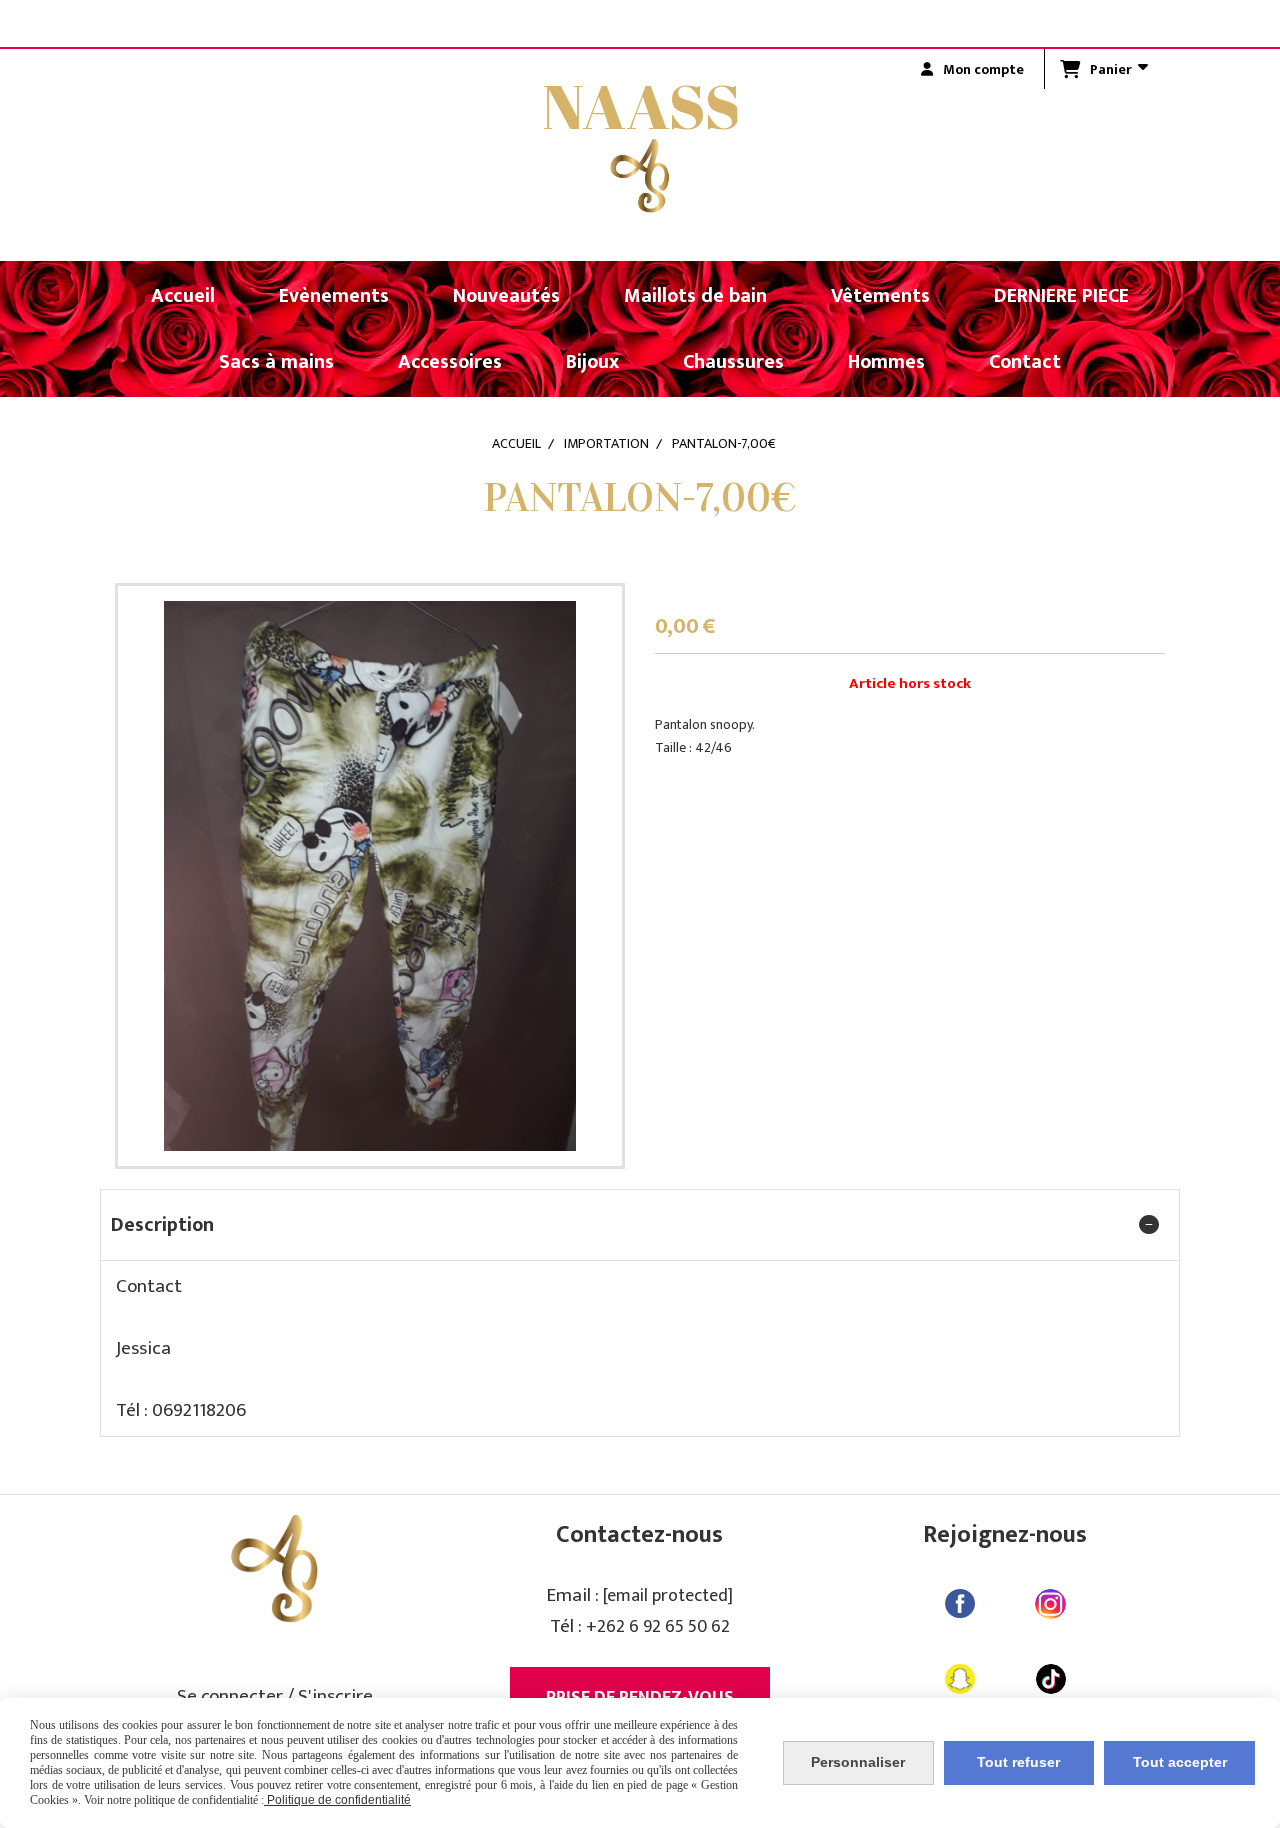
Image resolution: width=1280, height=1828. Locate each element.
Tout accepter (1180, 1762)
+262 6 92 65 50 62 (658, 1627)
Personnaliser (858, 1762)
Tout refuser (1018, 1762)
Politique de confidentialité (337, 1800)
